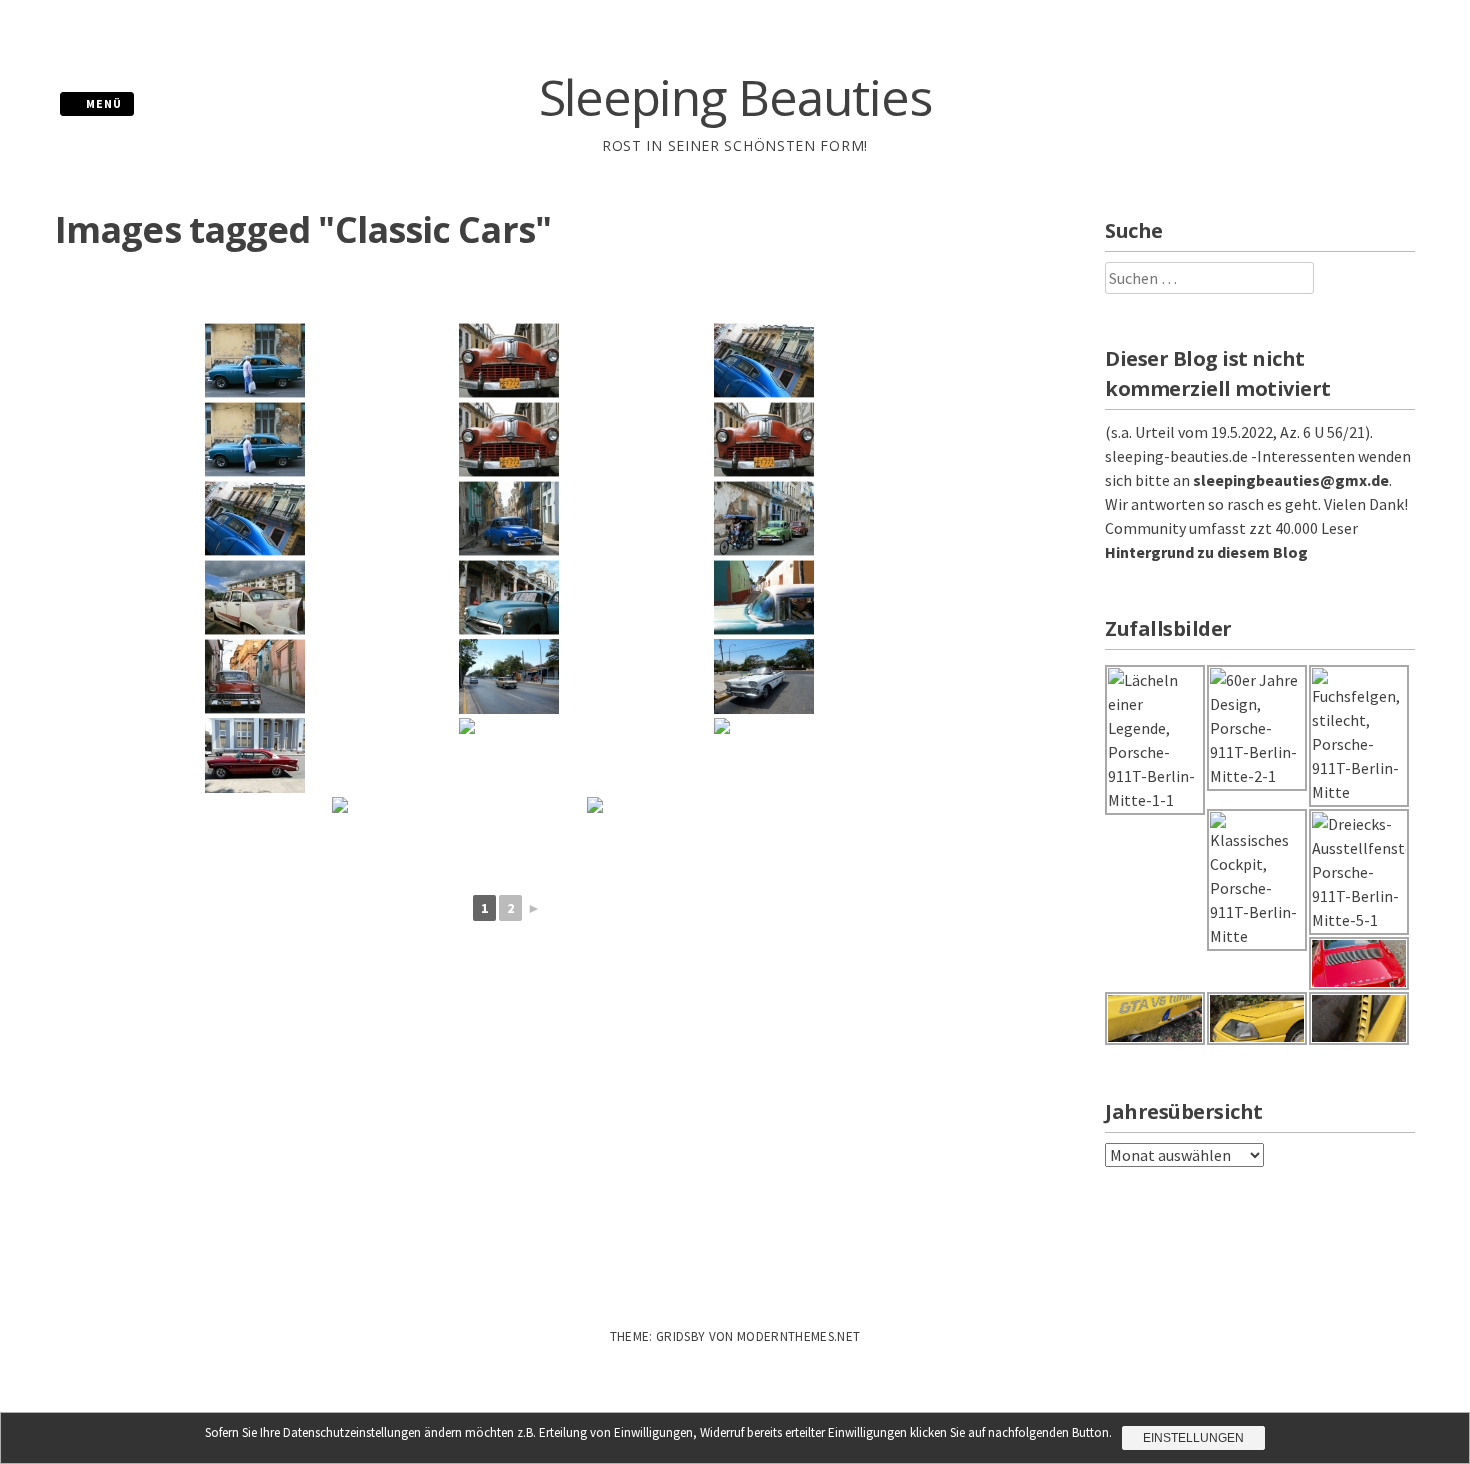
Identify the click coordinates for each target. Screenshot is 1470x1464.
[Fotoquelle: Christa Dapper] (509, 676)
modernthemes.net (798, 1336)
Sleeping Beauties (735, 97)
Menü (102, 103)
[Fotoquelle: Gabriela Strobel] (255, 360)
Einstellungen (1193, 1438)
